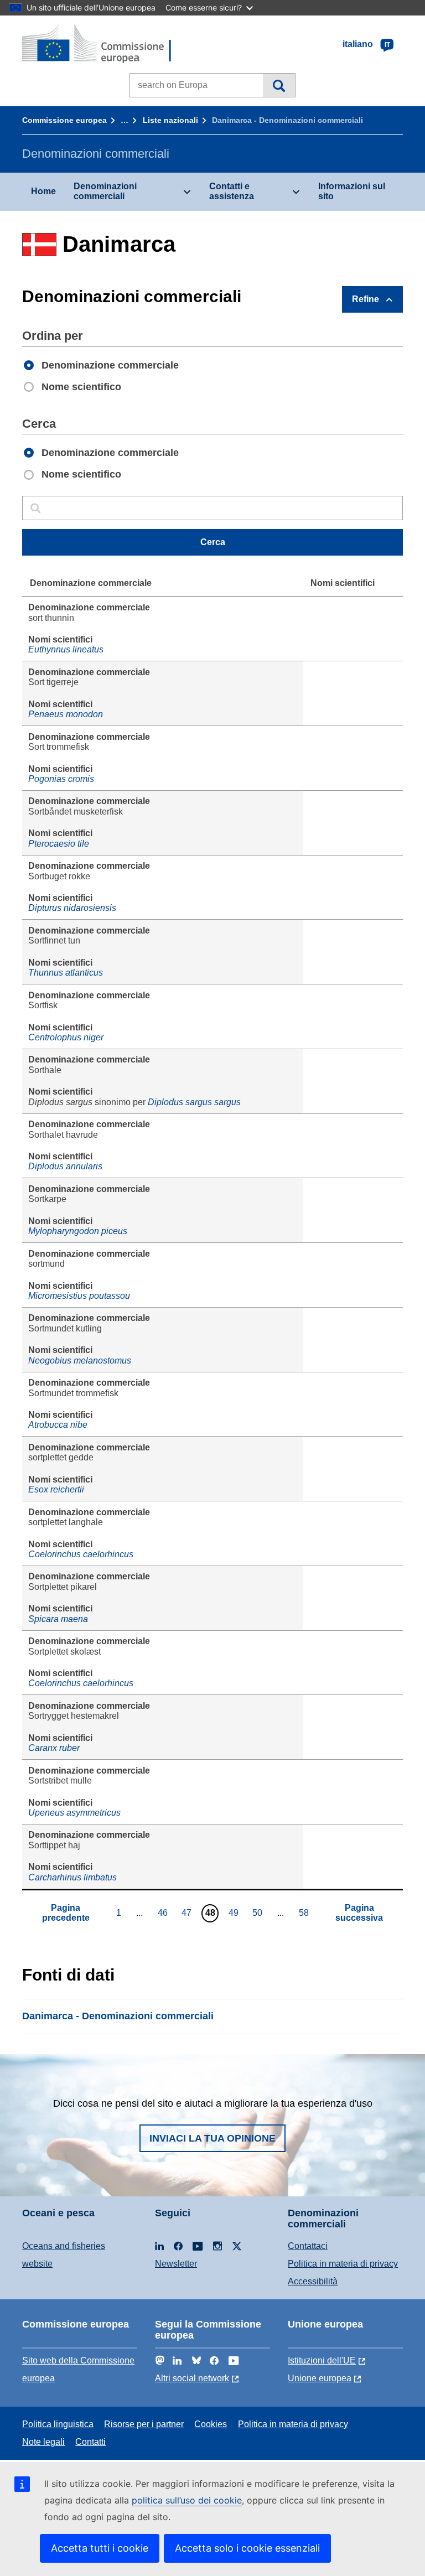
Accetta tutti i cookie (100, 2548)
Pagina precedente (66, 1913)
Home (43, 191)
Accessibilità (313, 2281)
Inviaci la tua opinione (212, 2138)
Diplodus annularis (65, 1166)
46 (164, 1912)
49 (235, 1912)
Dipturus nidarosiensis (72, 908)
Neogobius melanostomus (80, 1360)
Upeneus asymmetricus (74, 1813)
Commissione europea (64, 120)
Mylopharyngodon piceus (78, 1231)
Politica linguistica (58, 2424)
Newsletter (176, 2264)
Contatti (90, 2442)
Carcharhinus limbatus (72, 1877)
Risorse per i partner (144, 2424)
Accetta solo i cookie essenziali (247, 2548)
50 (259, 1912)
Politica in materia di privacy (343, 2264)
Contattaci (308, 2246)
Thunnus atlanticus (66, 973)
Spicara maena (58, 1619)
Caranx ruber (54, 1748)
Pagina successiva (359, 1913)
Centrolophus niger (66, 1037)
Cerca (279, 85)
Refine (366, 299)
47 (188, 1912)
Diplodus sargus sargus (194, 1102)
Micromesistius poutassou (79, 1296)
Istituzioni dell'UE (322, 2360)
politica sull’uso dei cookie (187, 2500)
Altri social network (192, 2378)
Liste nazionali (170, 120)
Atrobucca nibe (58, 1425)
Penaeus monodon (66, 714)
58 (305, 1912)
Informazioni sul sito (352, 191)
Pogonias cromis (61, 779)
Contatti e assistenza (232, 191)
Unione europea (320, 2378)
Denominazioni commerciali (105, 191)
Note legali (43, 2442)
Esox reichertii (56, 1489)
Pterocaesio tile (59, 844)
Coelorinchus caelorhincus (81, 1554)
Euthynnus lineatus (66, 649)
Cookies (211, 2424)
